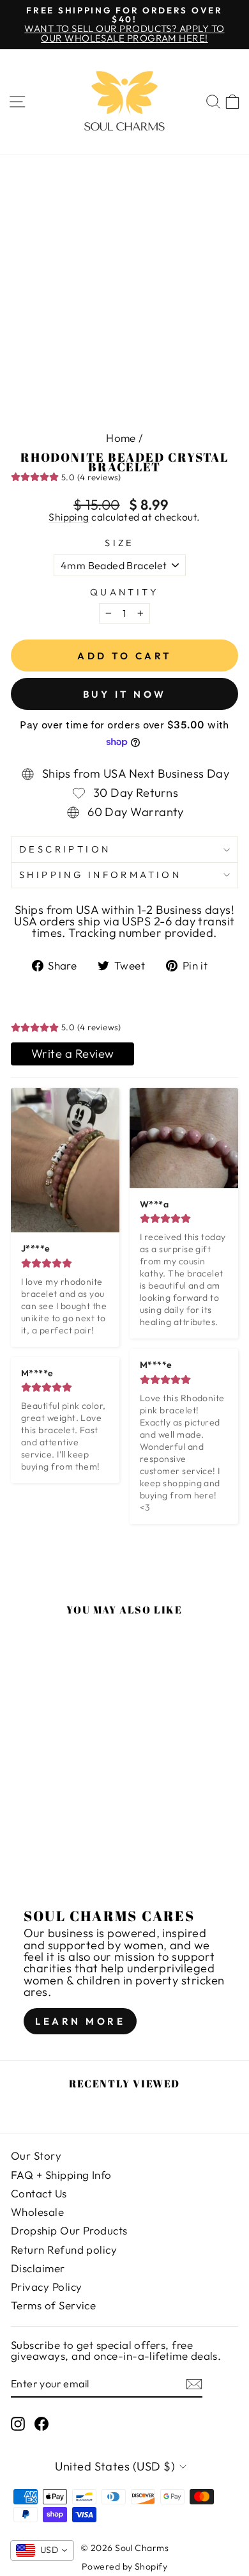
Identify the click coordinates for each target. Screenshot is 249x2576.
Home (121, 438)
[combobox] (42, 2550)
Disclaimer (38, 2268)
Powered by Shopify (124, 2566)
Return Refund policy (64, 2250)
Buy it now (125, 694)
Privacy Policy (46, 2287)
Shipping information (100, 875)
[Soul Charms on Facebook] (41, 2424)
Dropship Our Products (69, 2230)
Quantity (124, 593)
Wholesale (37, 2212)
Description (65, 849)
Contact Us (39, 2193)
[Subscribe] (194, 2384)
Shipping (69, 518)
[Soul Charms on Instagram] (18, 2424)
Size (120, 543)
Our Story (36, 2156)
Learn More (80, 2021)
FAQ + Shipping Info (61, 2175)
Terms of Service (53, 2305)
